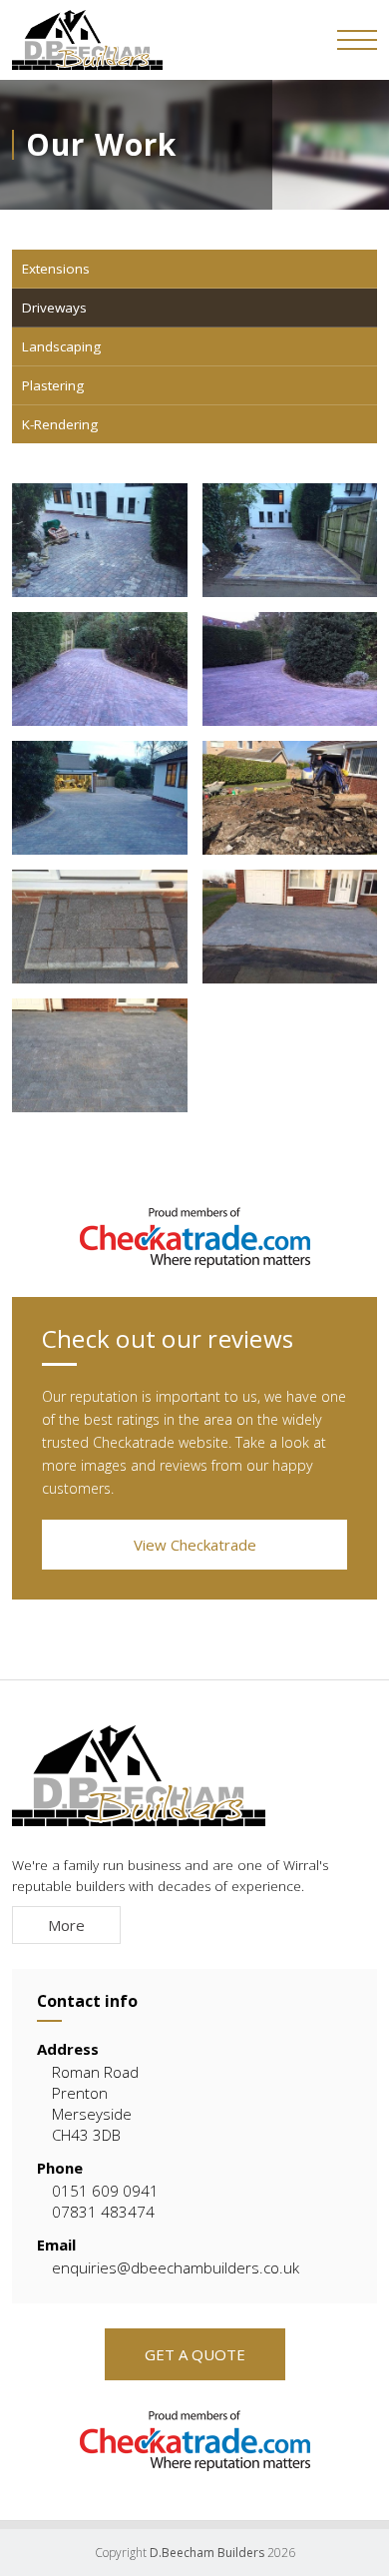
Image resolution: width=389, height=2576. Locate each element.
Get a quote (195, 2354)
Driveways (54, 308)
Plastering (53, 385)
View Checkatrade (195, 1545)
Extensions (56, 269)
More (66, 1925)
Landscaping (61, 346)
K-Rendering (60, 424)
